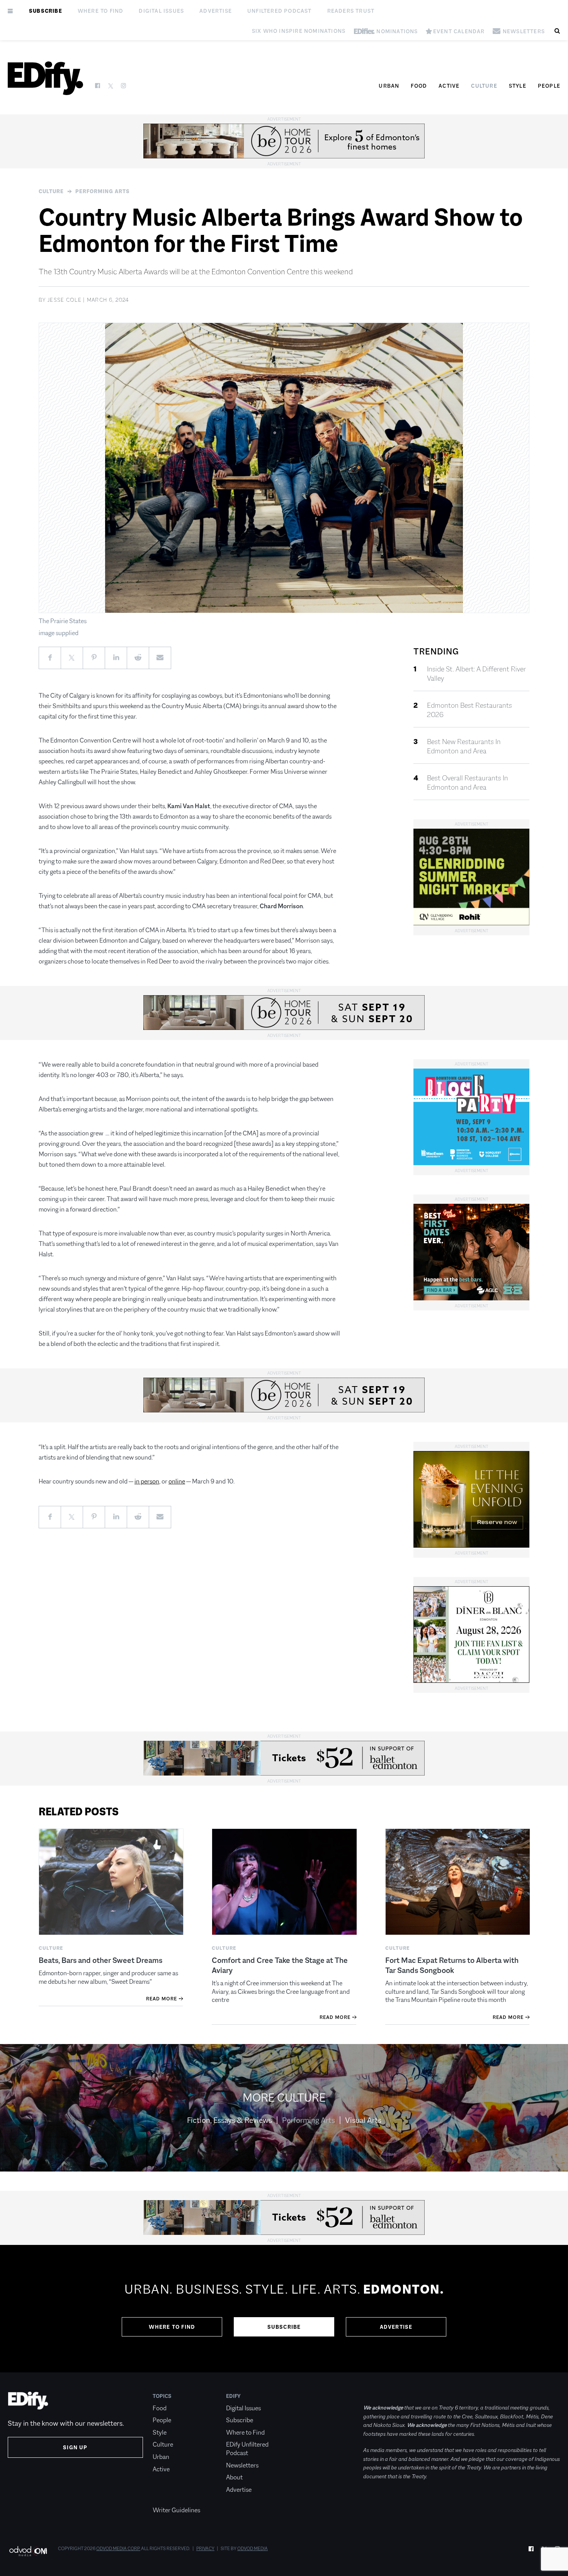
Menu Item (167, 2498)
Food (419, 86)
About (234, 2477)
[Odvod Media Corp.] (28, 2551)
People (549, 86)
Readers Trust (351, 11)
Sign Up (75, 2447)
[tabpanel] (284, 2309)
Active (449, 86)
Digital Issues (161, 11)
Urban (389, 86)
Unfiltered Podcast (280, 11)
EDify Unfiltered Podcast (247, 2449)
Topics (162, 2396)
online (177, 1481)
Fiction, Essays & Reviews (230, 2120)
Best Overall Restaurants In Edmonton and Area (468, 783)
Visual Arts (363, 2120)
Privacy (205, 2549)
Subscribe (46, 11)
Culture (484, 86)
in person (147, 1481)
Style (518, 86)
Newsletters (242, 2465)
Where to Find (101, 11)
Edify (233, 2396)
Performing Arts (103, 191)
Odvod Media (253, 2549)
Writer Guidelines (176, 2510)
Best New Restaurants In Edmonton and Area (464, 746)
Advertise (216, 11)
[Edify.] (45, 78)
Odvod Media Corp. (118, 2549)
